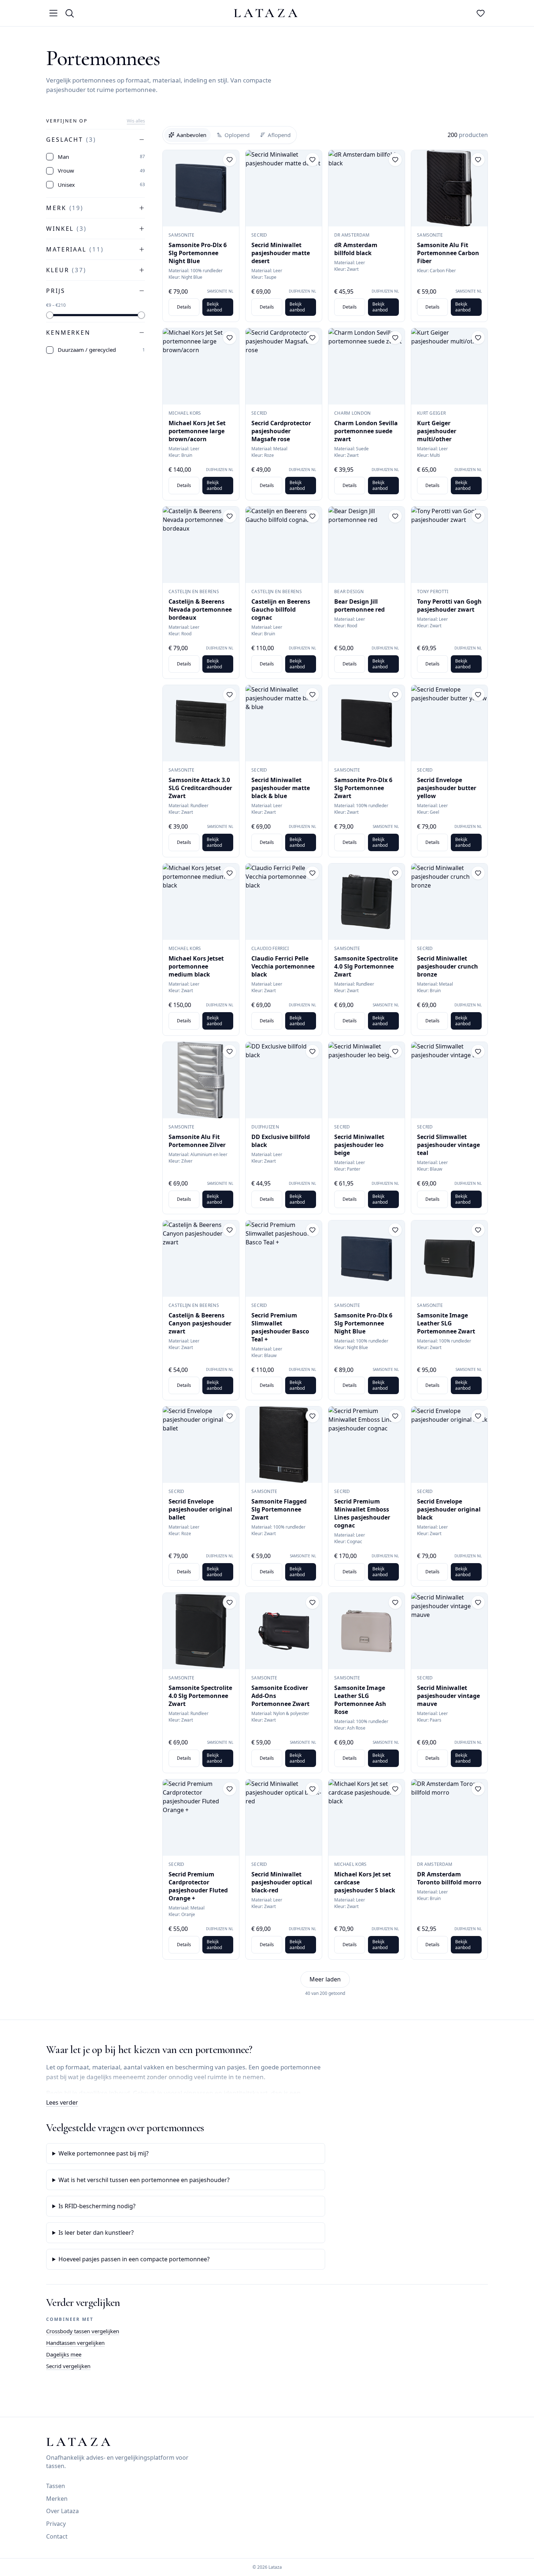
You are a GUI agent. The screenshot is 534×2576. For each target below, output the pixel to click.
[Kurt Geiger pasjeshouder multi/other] (449, 366)
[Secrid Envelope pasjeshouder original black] (449, 1445)
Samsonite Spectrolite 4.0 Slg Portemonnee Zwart (366, 966)
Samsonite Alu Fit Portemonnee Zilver (197, 1141)
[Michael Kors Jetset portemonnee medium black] (201, 902)
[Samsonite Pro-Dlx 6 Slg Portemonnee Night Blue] (201, 188)
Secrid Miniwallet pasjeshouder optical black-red (282, 1882)
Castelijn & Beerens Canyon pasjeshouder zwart (200, 1323)
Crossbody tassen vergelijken (83, 2331)
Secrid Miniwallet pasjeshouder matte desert (281, 253)
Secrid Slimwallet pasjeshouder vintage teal (448, 1145)
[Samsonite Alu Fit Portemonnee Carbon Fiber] (449, 188)
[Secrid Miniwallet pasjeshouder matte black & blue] (284, 723)
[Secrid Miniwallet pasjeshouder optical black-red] (284, 1818)
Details (184, 307)
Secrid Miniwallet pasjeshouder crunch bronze (448, 966)
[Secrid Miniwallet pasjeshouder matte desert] (284, 188)
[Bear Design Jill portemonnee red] (367, 545)
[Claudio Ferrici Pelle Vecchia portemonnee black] (284, 902)
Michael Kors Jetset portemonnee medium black (196, 966)
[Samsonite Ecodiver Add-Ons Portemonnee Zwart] (284, 1631)
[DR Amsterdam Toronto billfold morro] (449, 1818)
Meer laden (325, 1979)
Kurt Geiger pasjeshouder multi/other (437, 431)
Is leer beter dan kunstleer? (96, 2233)
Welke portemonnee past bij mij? (104, 2153)
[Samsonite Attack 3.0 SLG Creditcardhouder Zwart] (201, 723)
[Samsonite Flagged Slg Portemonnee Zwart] (284, 1445)
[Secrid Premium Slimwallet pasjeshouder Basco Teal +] (284, 1259)
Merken (57, 2499)
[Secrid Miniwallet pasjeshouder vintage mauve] (449, 1631)
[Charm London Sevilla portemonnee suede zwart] (367, 366)
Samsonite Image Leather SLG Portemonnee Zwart (446, 1323)
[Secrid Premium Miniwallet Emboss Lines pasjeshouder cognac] (367, 1445)
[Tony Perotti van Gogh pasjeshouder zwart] (449, 545)
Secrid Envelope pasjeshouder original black (449, 1509)
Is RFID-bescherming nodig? (97, 2206)
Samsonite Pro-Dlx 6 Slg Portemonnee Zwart (363, 788)
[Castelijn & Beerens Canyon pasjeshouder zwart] (201, 1259)
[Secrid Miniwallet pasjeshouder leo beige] (367, 1080)
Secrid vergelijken (68, 2366)
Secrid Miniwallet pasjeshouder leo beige (359, 1145)
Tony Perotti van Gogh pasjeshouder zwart (449, 605)
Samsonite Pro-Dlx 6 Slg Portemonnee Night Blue (198, 253)
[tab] (187, 135)
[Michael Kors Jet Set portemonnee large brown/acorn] (201, 366)
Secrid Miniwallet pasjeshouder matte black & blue (281, 788)
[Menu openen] (53, 13)
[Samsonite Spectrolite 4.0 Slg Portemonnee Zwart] (367, 902)
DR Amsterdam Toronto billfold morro (449, 1878)
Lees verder (62, 2102)
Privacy (56, 2524)
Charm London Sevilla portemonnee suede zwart (366, 431)
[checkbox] (50, 157)
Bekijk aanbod (214, 307)
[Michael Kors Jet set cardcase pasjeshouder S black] (367, 1818)
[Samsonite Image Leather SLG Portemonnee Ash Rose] (367, 1631)
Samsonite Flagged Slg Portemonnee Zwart (279, 1509)
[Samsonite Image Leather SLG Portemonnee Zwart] (449, 1259)
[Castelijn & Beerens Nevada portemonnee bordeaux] (201, 545)
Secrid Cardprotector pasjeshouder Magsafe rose (281, 431)
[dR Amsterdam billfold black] (367, 188)
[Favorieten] (481, 13)
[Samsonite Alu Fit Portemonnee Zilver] (201, 1080)
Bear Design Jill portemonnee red (359, 605)
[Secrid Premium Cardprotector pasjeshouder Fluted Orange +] (201, 1818)
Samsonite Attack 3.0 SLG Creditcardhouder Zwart (200, 788)
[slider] (50, 315)
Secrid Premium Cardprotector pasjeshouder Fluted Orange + (198, 1886)
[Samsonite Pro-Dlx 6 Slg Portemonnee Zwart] (367, 723)
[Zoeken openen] (69, 13)
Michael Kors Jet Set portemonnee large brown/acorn (197, 431)
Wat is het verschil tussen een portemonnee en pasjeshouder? (144, 2180)
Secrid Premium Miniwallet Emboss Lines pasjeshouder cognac (362, 1513)
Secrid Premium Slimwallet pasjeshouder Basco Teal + (280, 1327)
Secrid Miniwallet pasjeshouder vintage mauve (448, 1696)
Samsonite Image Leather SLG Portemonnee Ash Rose (360, 1700)
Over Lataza (62, 2511)
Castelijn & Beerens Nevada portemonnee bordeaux (200, 609)
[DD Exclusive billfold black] (284, 1080)
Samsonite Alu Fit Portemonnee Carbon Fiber (448, 253)
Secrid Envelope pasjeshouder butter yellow (447, 788)
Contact (57, 2536)
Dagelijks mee (64, 2354)
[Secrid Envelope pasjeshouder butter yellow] (449, 723)
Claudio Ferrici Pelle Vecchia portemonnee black (283, 966)
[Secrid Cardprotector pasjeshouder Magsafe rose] (284, 366)
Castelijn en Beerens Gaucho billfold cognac (281, 609)
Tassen (56, 2486)
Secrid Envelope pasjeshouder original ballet (200, 1509)
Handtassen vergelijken (75, 2343)
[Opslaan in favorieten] (230, 160)
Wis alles (136, 121)
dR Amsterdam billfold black (356, 249)
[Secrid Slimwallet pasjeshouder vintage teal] (449, 1080)
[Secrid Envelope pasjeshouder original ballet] (201, 1445)
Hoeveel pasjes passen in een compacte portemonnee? (134, 2259)
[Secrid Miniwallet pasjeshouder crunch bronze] (449, 902)
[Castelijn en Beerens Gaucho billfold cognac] (284, 545)
